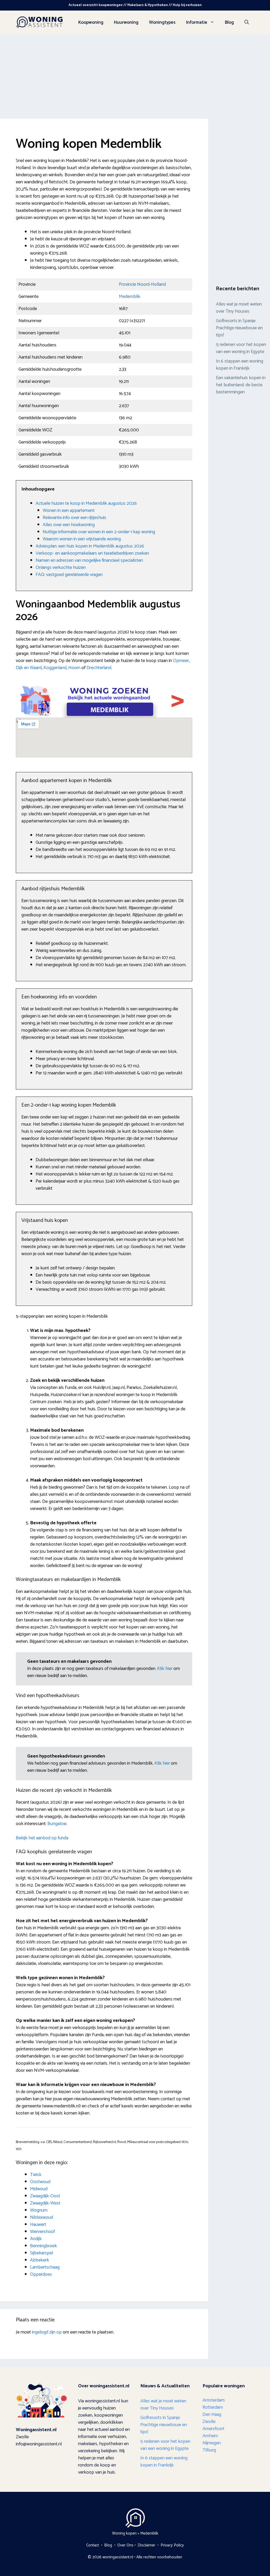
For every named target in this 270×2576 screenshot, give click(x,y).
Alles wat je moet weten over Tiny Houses (239, 308)
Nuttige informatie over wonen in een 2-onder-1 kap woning (99, 532)
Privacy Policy (172, 2545)
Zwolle (209, 2422)
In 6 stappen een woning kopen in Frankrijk (240, 365)
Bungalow (57, 1824)
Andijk (36, 2239)
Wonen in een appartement (69, 511)
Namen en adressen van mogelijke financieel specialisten (89, 560)
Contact (93, 2545)
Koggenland (55, 668)
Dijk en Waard (29, 668)
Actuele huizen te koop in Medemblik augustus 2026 (86, 503)
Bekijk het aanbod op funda (42, 1838)
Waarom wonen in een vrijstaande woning (82, 539)
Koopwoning (91, 22)
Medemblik (130, 297)
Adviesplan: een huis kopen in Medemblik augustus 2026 (90, 546)
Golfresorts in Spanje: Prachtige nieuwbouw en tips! (239, 328)
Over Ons (125, 2545)
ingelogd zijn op (47, 2332)
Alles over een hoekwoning (69, 525)
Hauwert (38, 2225)
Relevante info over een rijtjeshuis (74, 518)
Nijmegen (212, 2443)
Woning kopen (124, 2533)
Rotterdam (213, 2407)
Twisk (36, 2175)
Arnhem (210, 2436)
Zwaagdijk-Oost (45, 2196)
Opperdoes (41, 2274)
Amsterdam (214, 2400)
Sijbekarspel (42, 2253)
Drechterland (99, 668)
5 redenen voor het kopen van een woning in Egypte (241, 348)
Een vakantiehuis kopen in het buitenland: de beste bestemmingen (241, 385)
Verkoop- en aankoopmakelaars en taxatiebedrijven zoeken (92, 553)
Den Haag (212, 2415)
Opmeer (181, 661)
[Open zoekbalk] (247, 22)
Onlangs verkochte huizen (61, 568)
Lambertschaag (45, 2267)
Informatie (197, 22)
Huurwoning (126, 22)
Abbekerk (40, 2260)
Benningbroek (44, 2246)
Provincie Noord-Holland (142, 284)
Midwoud (39, 2189)
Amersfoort (213, 2429)
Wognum (39, 2210)
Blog (229, 22)
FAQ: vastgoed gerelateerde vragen (69, 575)
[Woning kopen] (40, 22)
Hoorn (74, 668)
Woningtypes (162, 22)
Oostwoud (40, 2182)
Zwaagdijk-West (45, 2203)
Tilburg (209, 2450)
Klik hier (165, 1669)
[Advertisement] (135, 74)
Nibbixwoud (42, 2217)
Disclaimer (146, 2545)
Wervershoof (42, 2232)
